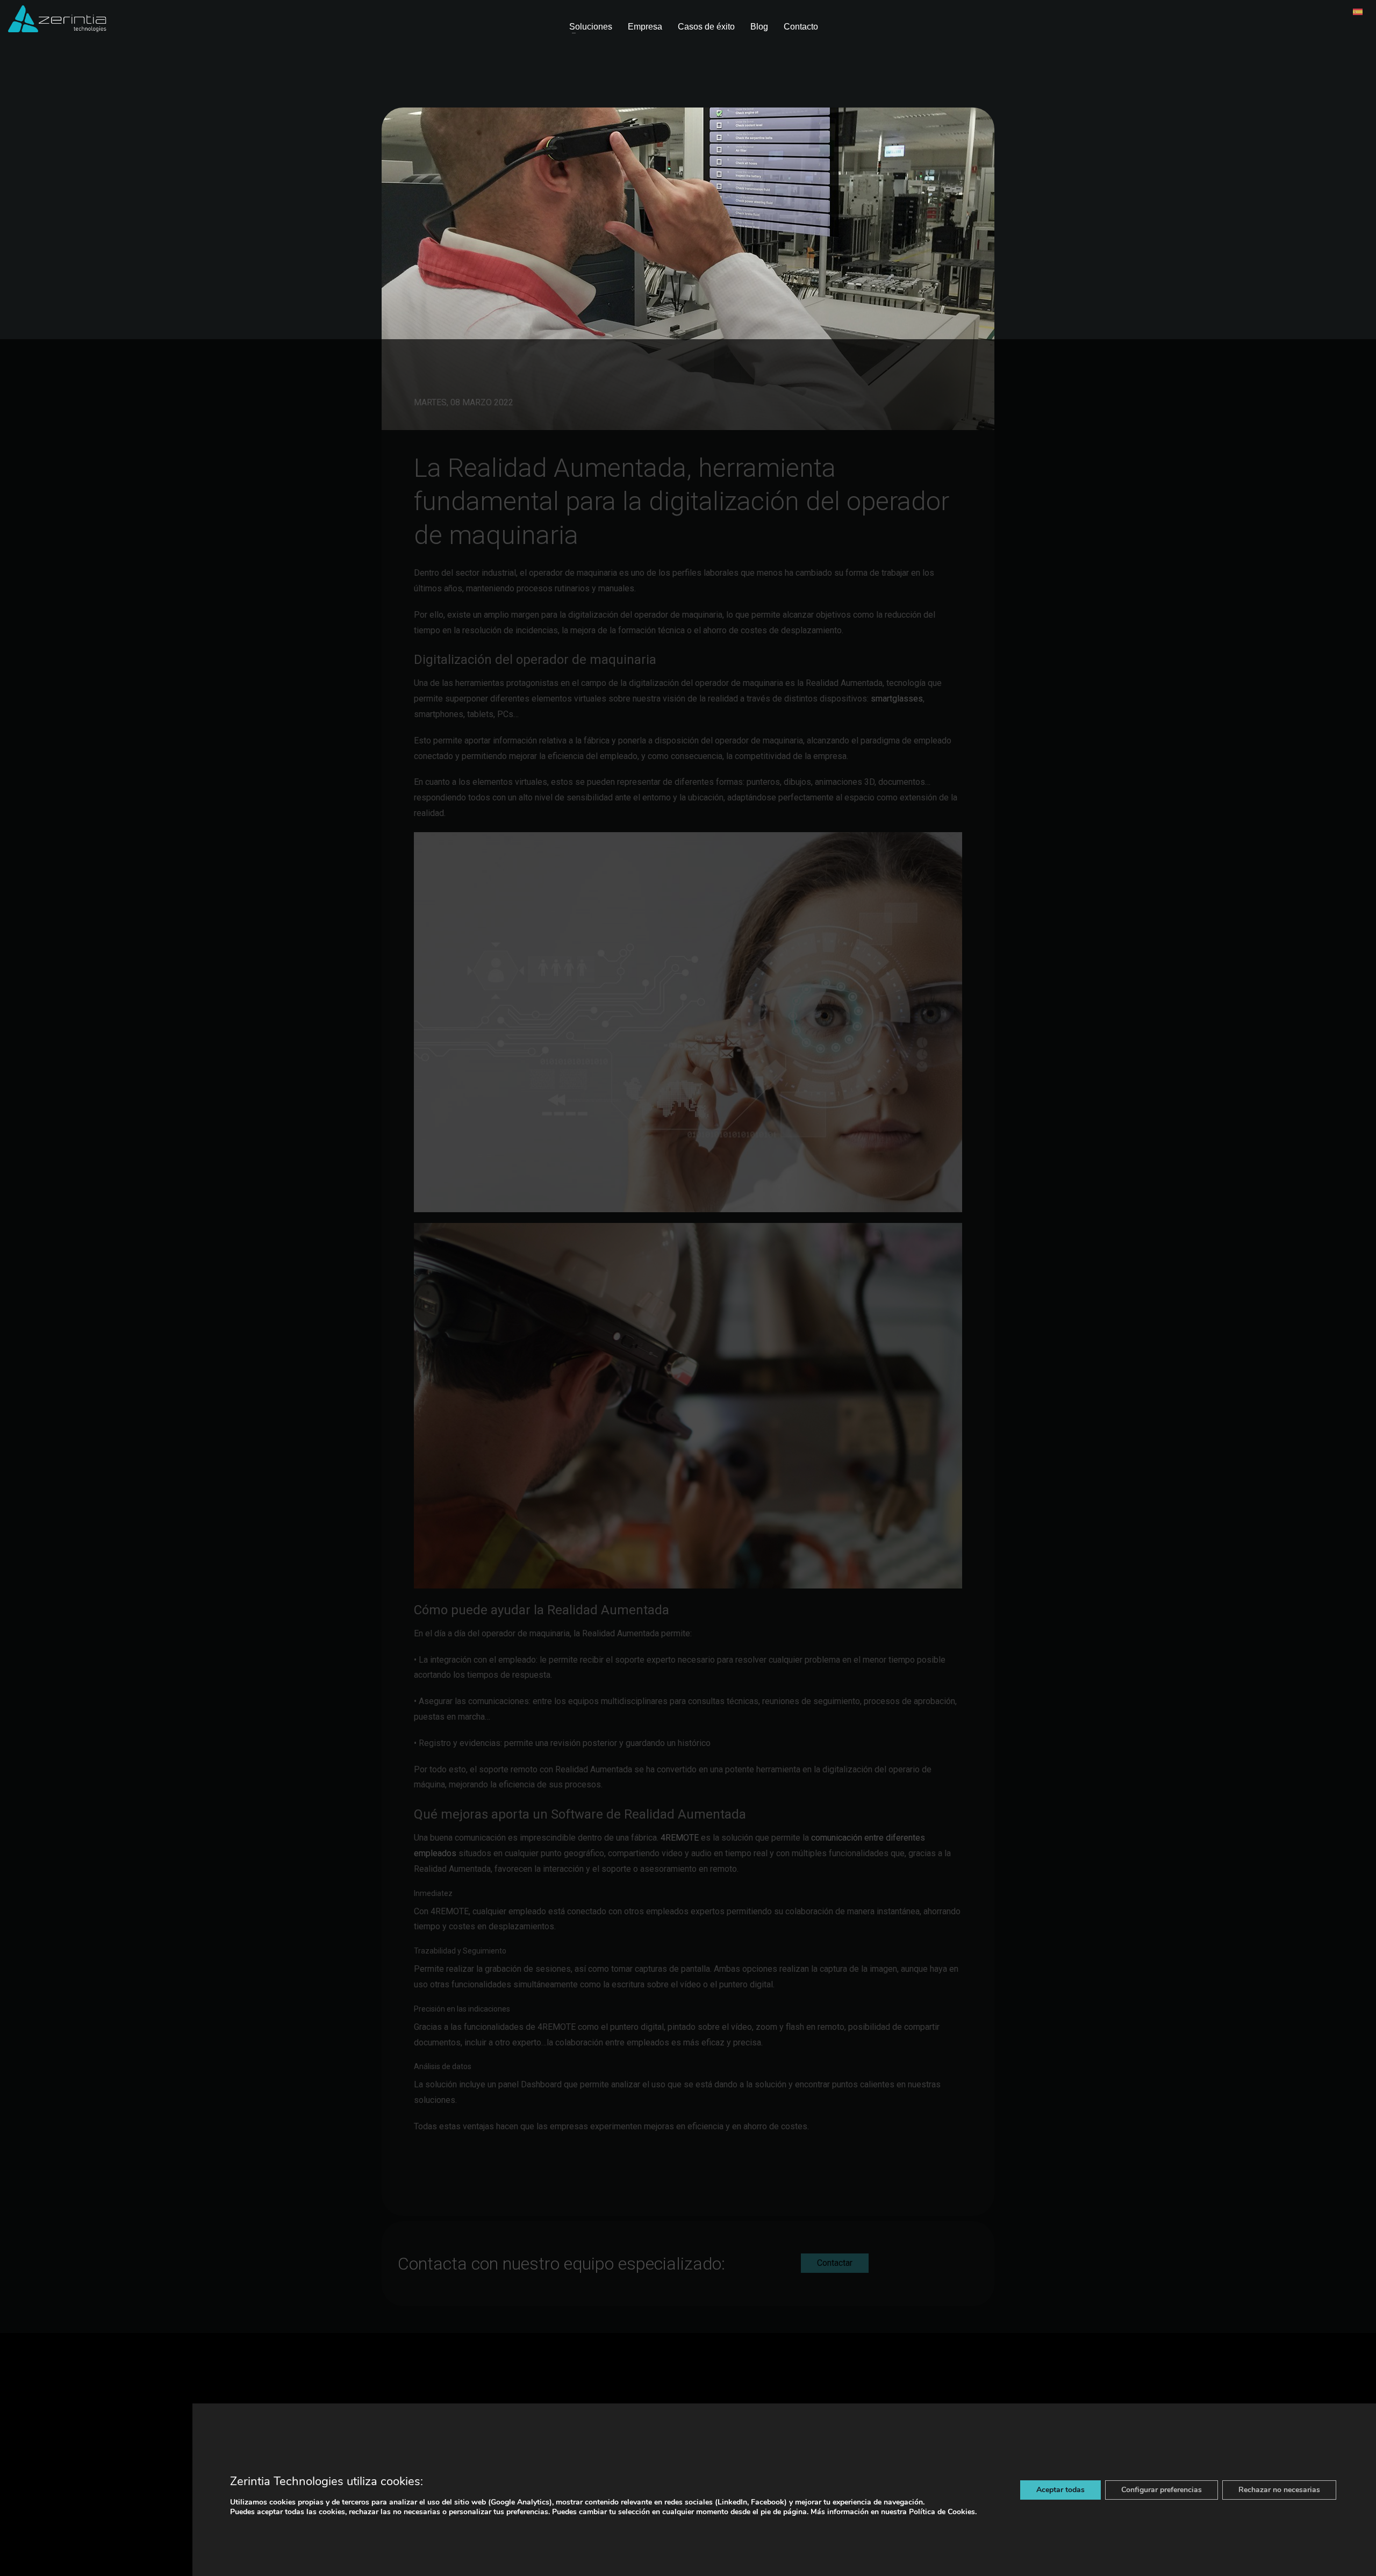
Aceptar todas (1060, 2490)
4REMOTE (680, 1838)
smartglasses (897, 699)
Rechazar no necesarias (1279, 2490)
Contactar (835, 2263)
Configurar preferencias (1162, 2490)
